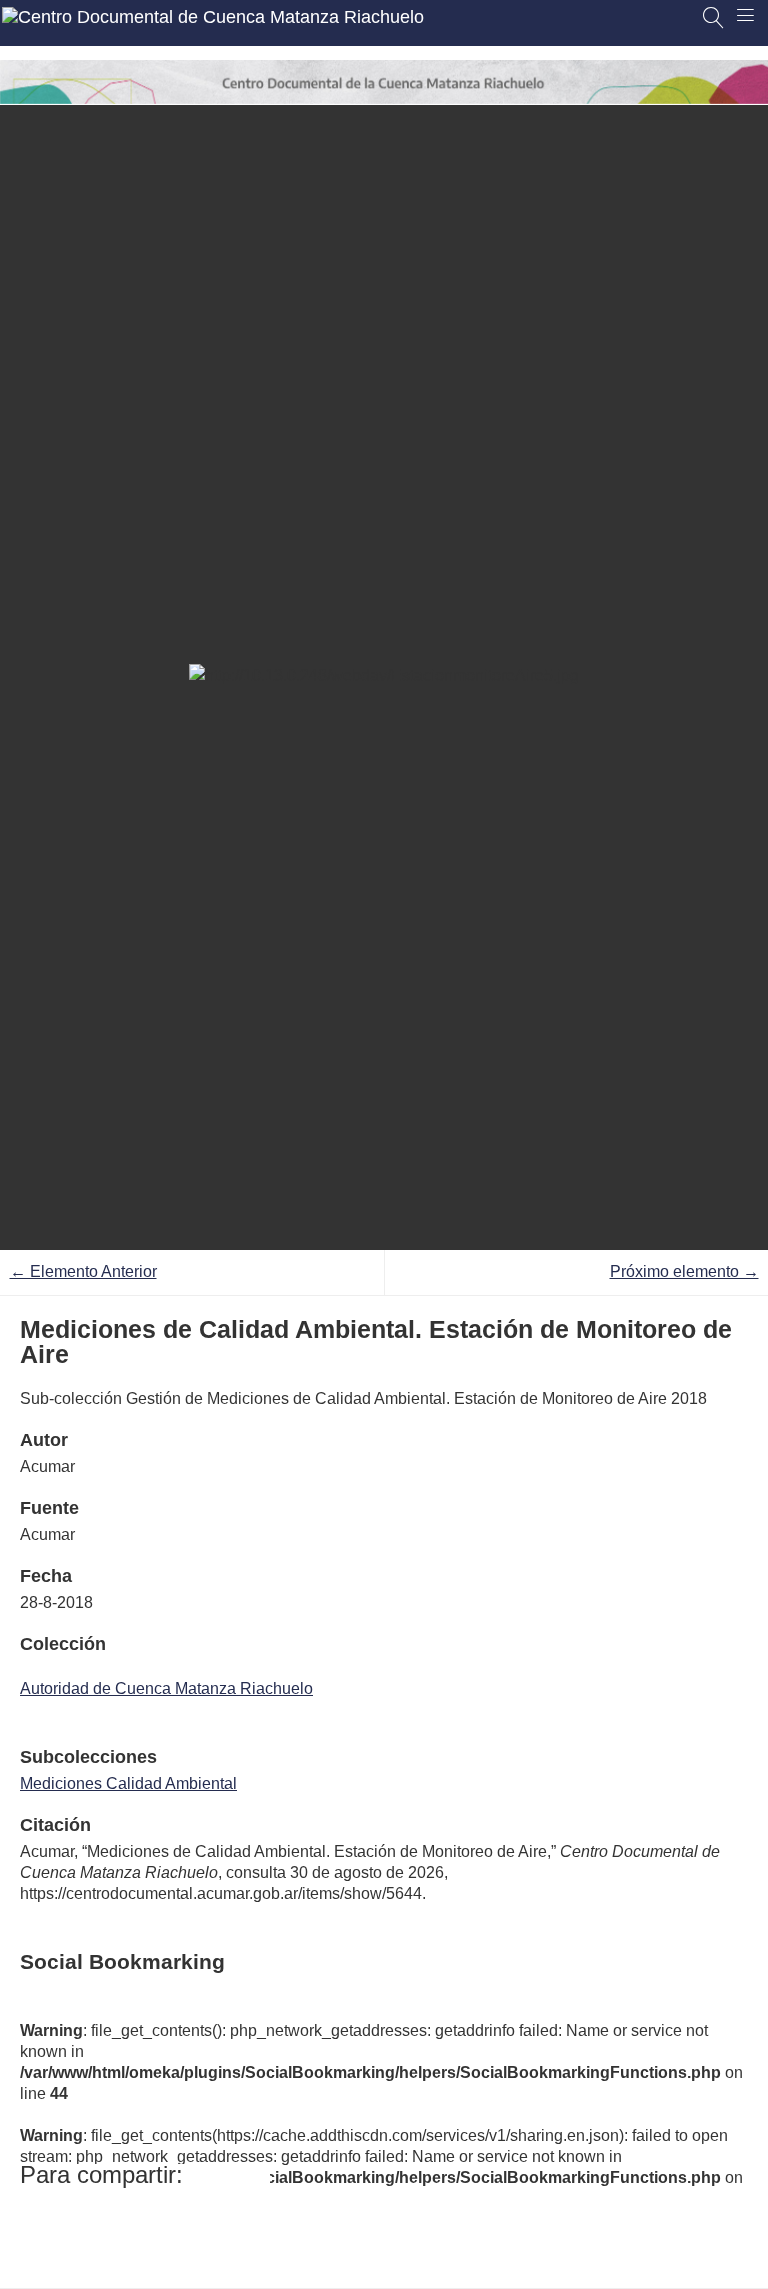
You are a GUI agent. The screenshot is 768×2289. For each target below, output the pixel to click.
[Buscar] (714, 18)
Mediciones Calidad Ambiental (128, 1783)
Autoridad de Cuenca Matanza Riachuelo (166, 1688)
